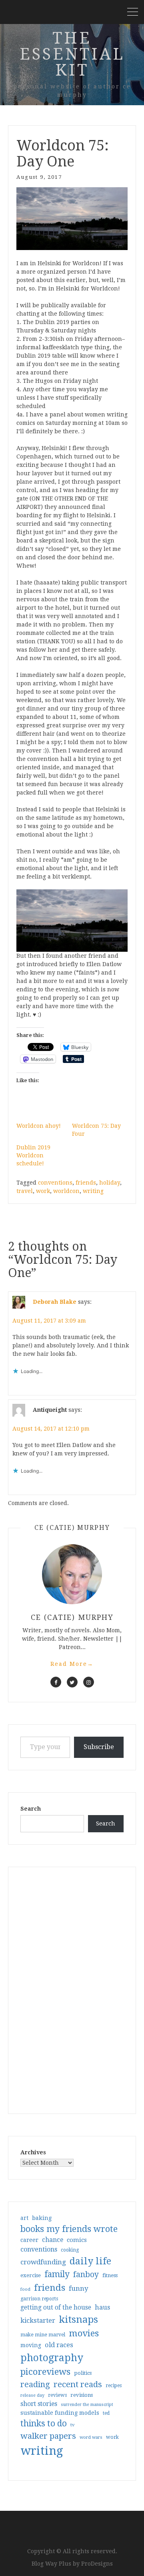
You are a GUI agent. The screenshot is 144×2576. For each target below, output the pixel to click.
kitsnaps (78, 2320)
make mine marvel (43, 2335)
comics (77, 2240)
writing (93, 1191)
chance (53, 2240)
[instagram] (89, 1682)
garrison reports (39, 2299)
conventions (55, 1183)
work (43, 1191)
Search (31, 1809)
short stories (39, 2404)
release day (32, 2395)
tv (73, 2425)
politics (83, 2373)
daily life (90, 2261)
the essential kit (72, 54)
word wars (91, 2437)
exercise (31, 2275)
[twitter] (72, 1682)
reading (35, 2384)
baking (42, 2218)
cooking (70, 2250)
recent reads (78, 2384)
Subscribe (99, 1747)
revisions (82, 2395)
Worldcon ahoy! (39, 1126)
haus (102, 2307)
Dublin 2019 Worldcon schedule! (33, 1155)
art (24, 2218)
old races (59, 2345)
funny (79, 2288)
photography (52, 2358)
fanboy (86, 2275)
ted (106, 2413)
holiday (110, 1183)
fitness (110, 2275)
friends (86, 1183)
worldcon (66, 1191)
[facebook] (56, 1682)
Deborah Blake (55, 1301)
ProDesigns (97, 2564)
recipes (114, 2386)
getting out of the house (56, 2308)
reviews (57, 2395)
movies (84, 2333)
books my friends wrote (69, 2229)
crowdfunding (43, 2262)
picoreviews (45, 2372)
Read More (72, 1664)
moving (31, 2345)
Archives (33, 2152)
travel (25, 1191)
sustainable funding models (60, 2413)
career (29, 2240)
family (57, 2274)
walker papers (48, 2436)
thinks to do (44, 2424)
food (25, 2289)
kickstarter (38, 2321)
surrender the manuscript (87, 2405)
